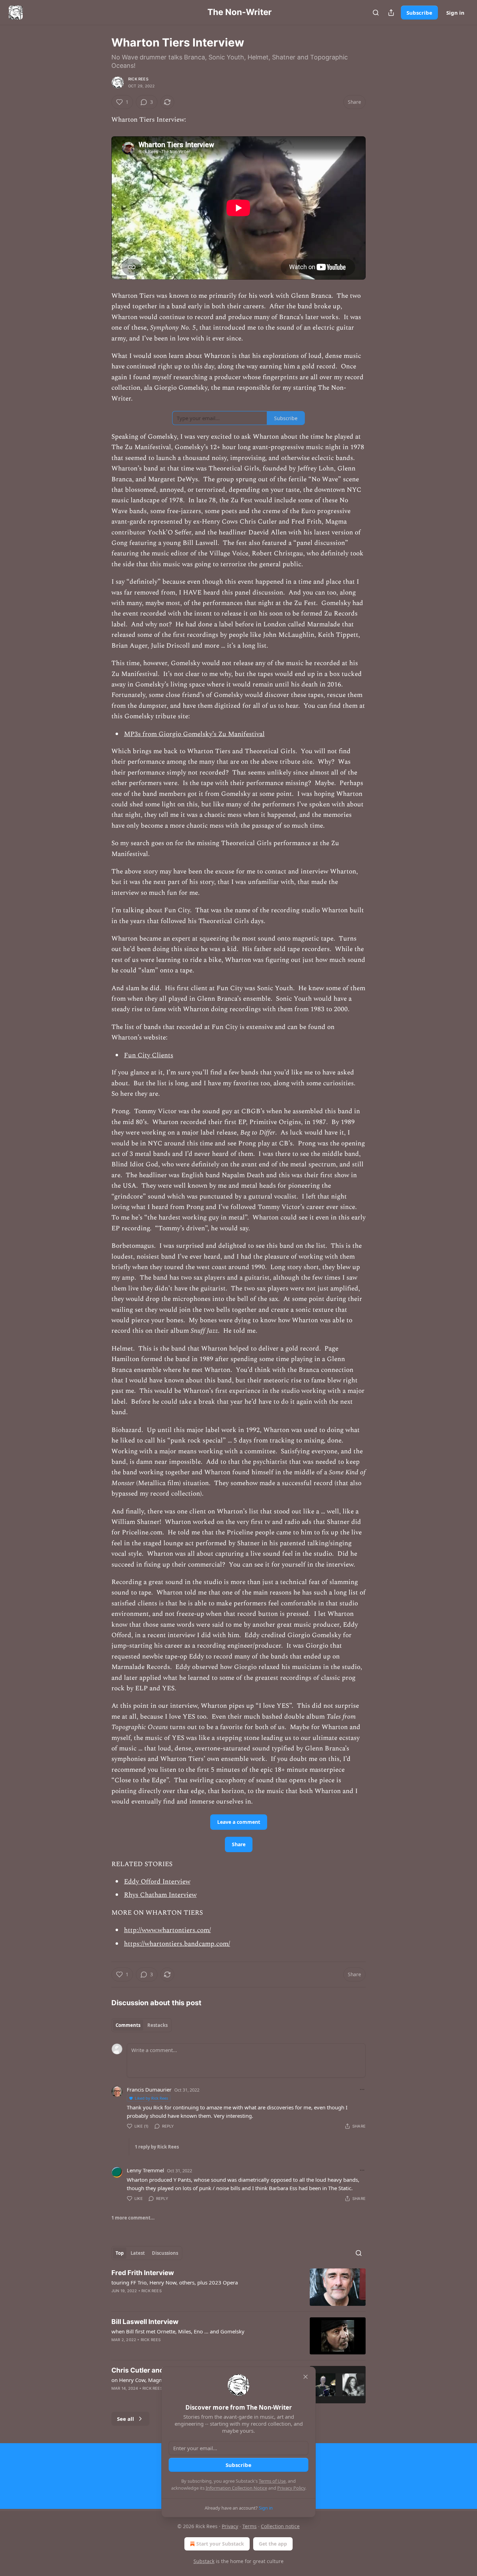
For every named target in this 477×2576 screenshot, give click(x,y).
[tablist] (142, 2025)
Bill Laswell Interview (145, 2322)
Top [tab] (120, 2253)
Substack (204, 2561)
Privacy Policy (291, 2488)
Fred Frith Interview (143, 2273)
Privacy (230, 2526)
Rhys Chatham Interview (160, 1895)
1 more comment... (133, 2218)
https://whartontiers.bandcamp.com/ (177, 1944)
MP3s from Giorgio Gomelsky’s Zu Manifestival (194, 734)
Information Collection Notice (236, 2488)
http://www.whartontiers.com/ (167, 1930)
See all (126, 2419)
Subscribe (419, 13)
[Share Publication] (391, 13)
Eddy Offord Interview (157, 1882)
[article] (239, 2287)
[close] (306, 2377)
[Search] (376, 13)
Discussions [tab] (165, 2253)
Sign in (455, 13)
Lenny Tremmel (145, 2170)
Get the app (273, 2544)
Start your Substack (220, 2544)
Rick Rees (138, 79)
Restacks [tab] (157, 2025)
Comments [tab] (128, 2025)
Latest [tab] (138, 2253)
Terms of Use (272, 2481)
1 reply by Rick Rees (157, 2147)
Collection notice (280, 2526)
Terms (249, 2526)
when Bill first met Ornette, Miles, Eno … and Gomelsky (178, 2331)
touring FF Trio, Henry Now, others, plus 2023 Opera (175, 2282)
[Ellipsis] (362, 2089)
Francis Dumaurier (149, 2089)
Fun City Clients (149, 1055)
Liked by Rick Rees (151, 2098)
